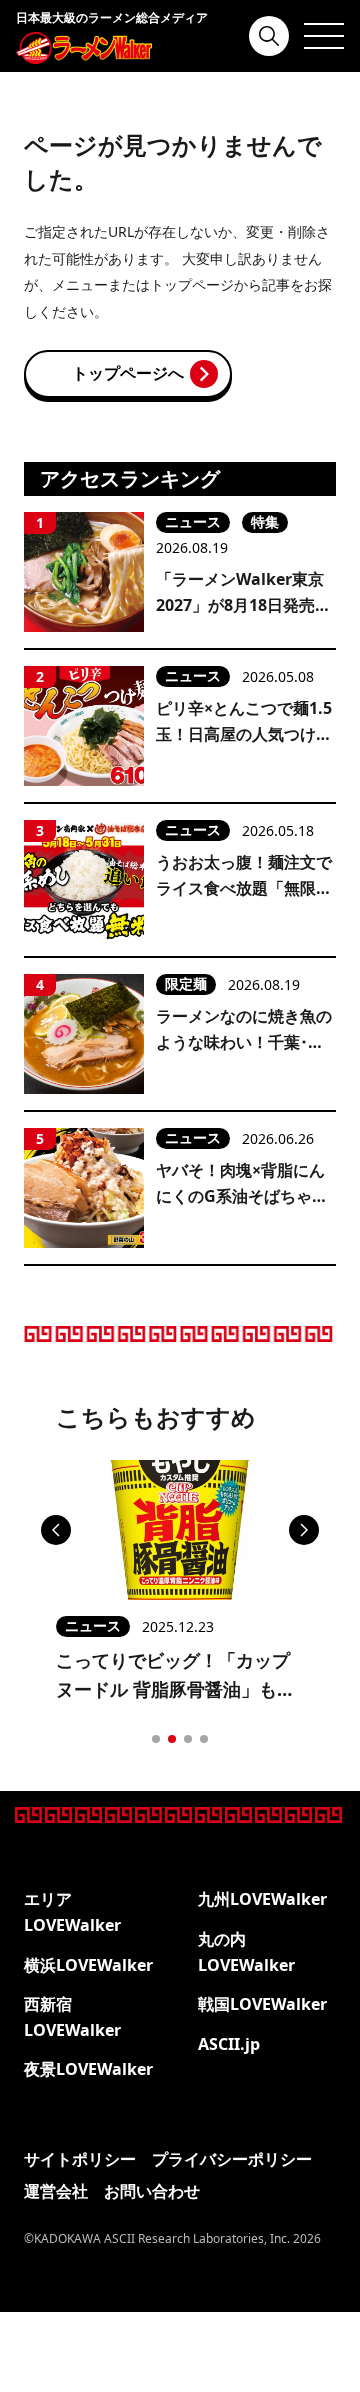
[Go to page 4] (204, 1739)
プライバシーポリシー (232, 2159)
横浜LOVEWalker (88, 1965)
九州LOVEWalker (262, 1899)
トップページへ (128, 373)
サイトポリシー (80, 2159)
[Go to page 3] (188, 1739)
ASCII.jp (229, 2044)
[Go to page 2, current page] (172, 1739)
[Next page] (304, 1530)
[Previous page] (56, 1530)
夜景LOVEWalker (88, 2069)
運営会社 (56, 2191)
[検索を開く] (269, 36)
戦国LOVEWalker (262, 2004)
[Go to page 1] (156, 1739)
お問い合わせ (152, 2191)
